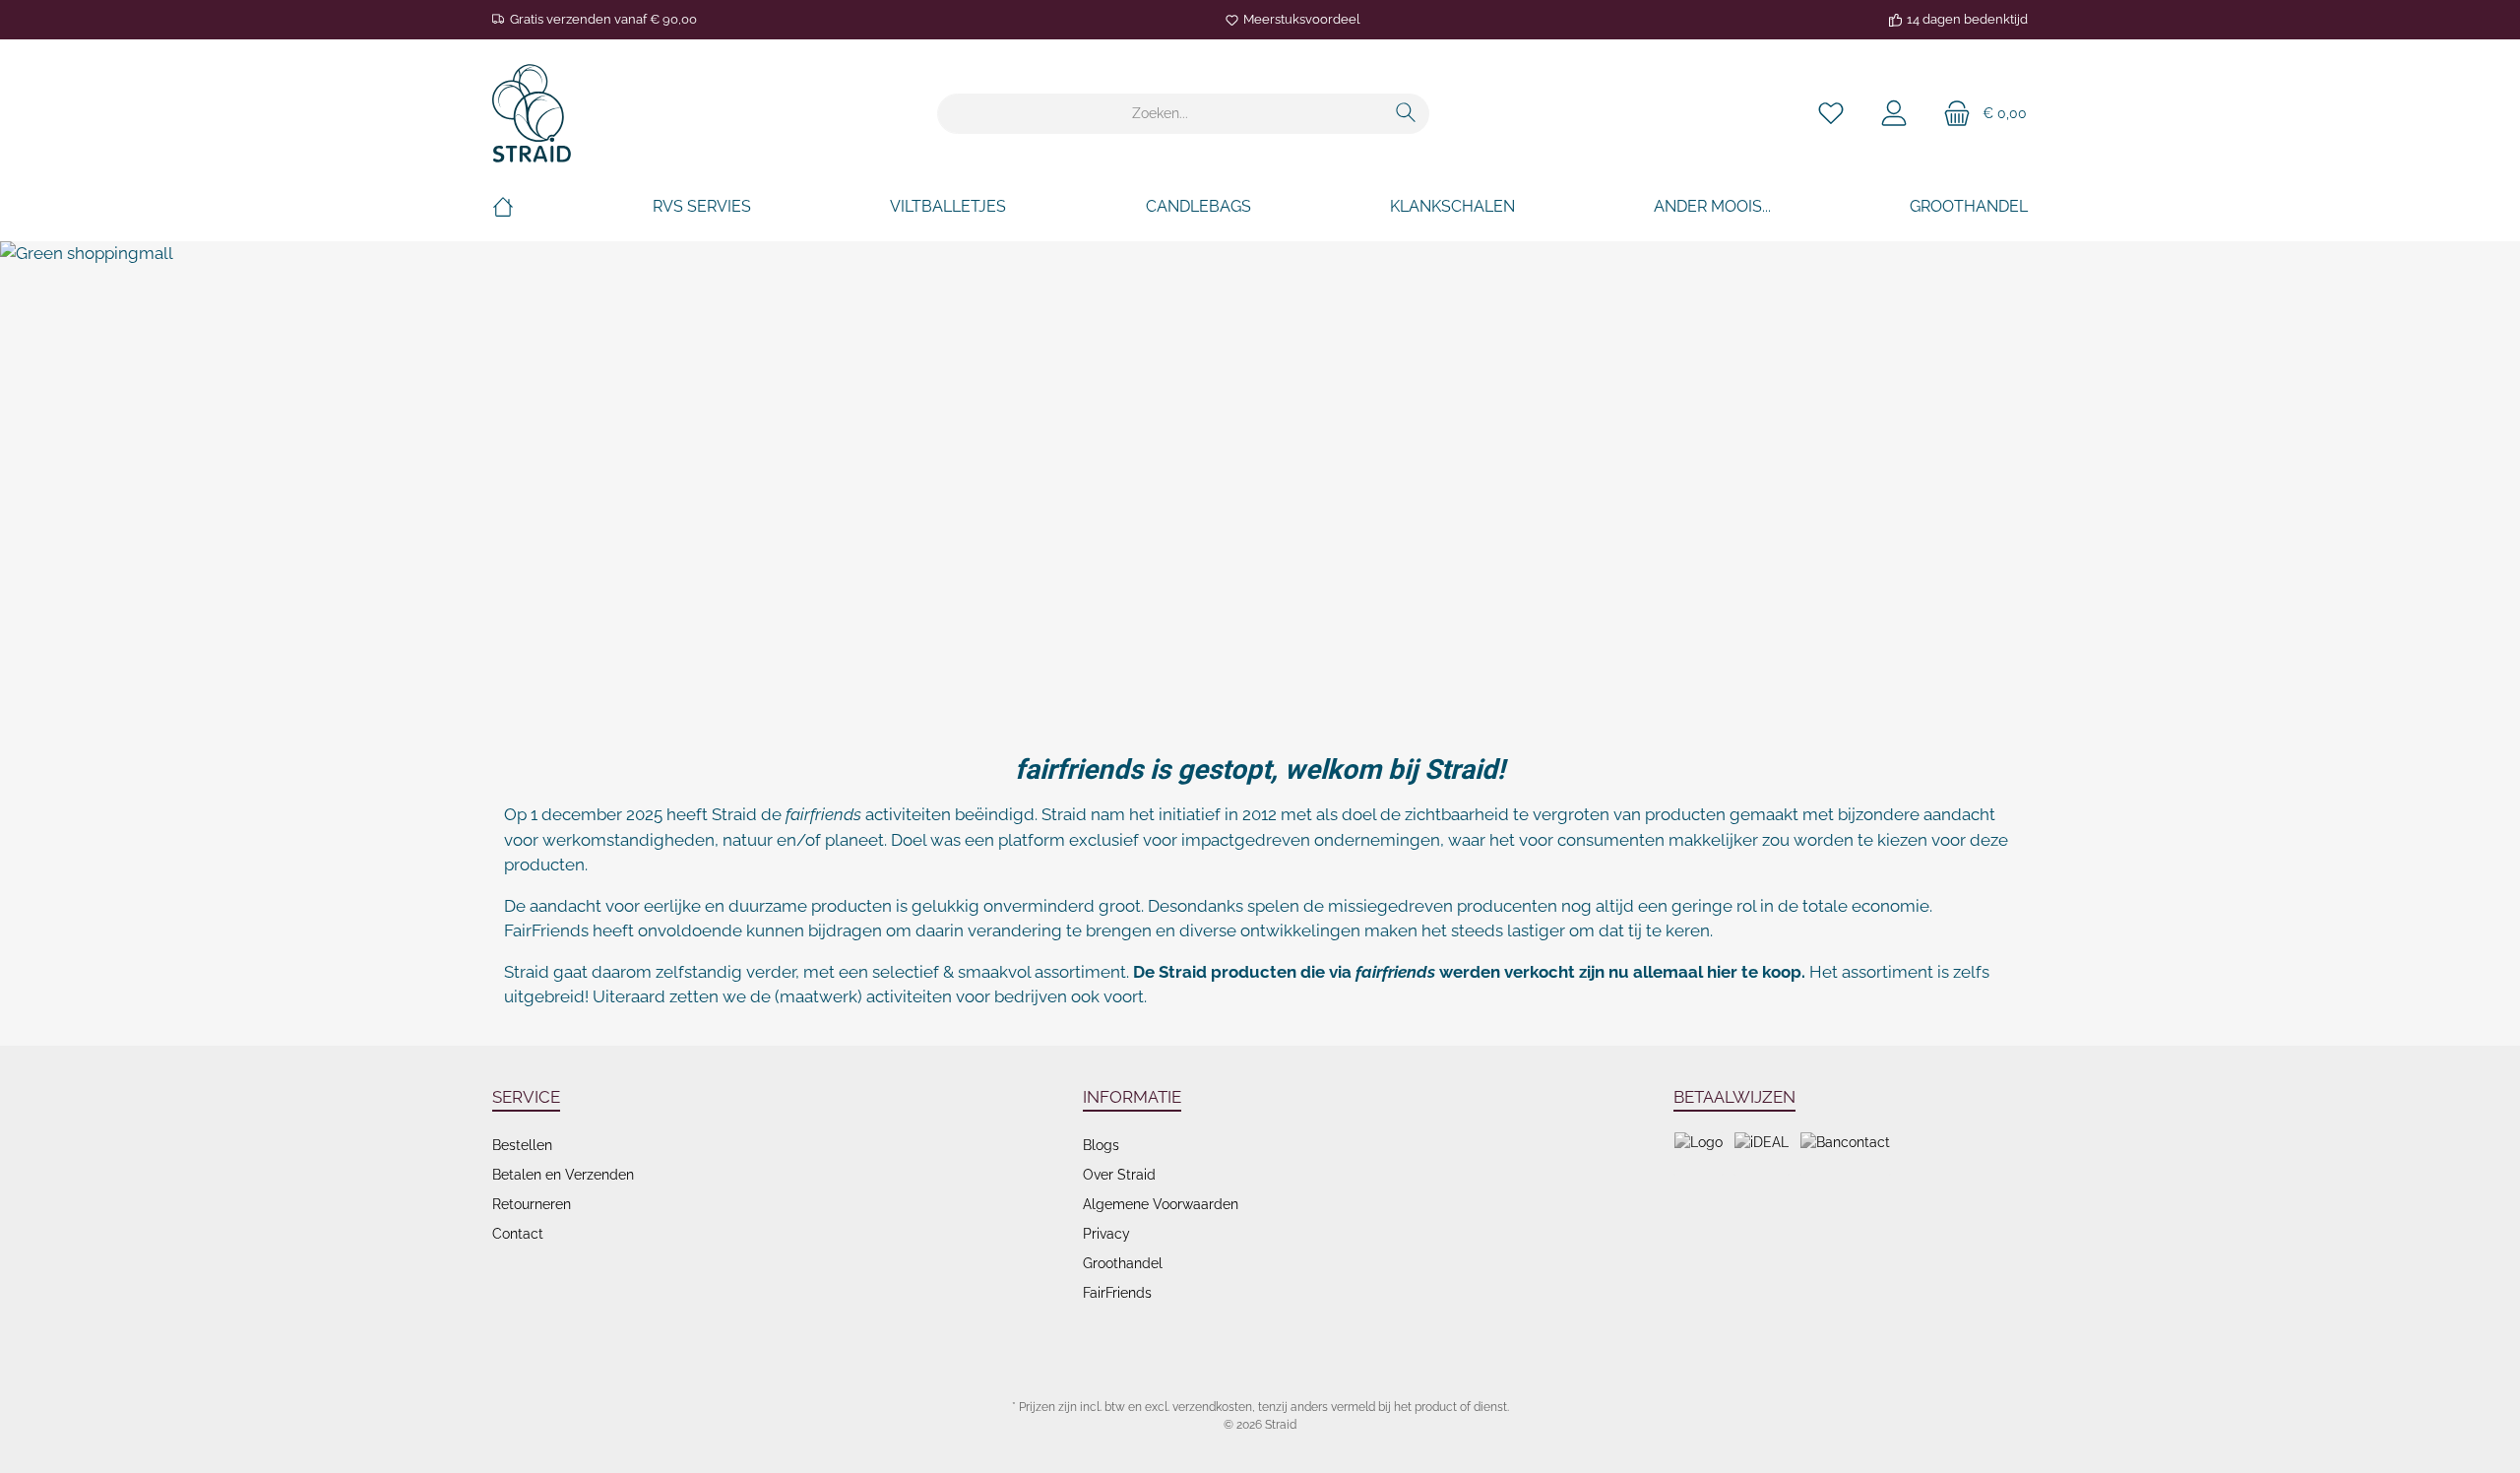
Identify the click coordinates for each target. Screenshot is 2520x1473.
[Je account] (1894, 114)
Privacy (1106, 1234)
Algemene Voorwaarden (1161, 1204)
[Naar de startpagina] (532, 113)
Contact (518, 1234)
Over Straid (1119, 1175)
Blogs (1101, 1145)
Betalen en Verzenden (563, 1175)
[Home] (503, 207)
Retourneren (532, 1204)
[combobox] (1161, 114)
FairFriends (1117, 1293)
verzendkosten (1212, 1407)
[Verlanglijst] (1831, 114)
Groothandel (1123, 1263)
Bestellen (522, 1145)
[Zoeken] (1406, 114)
